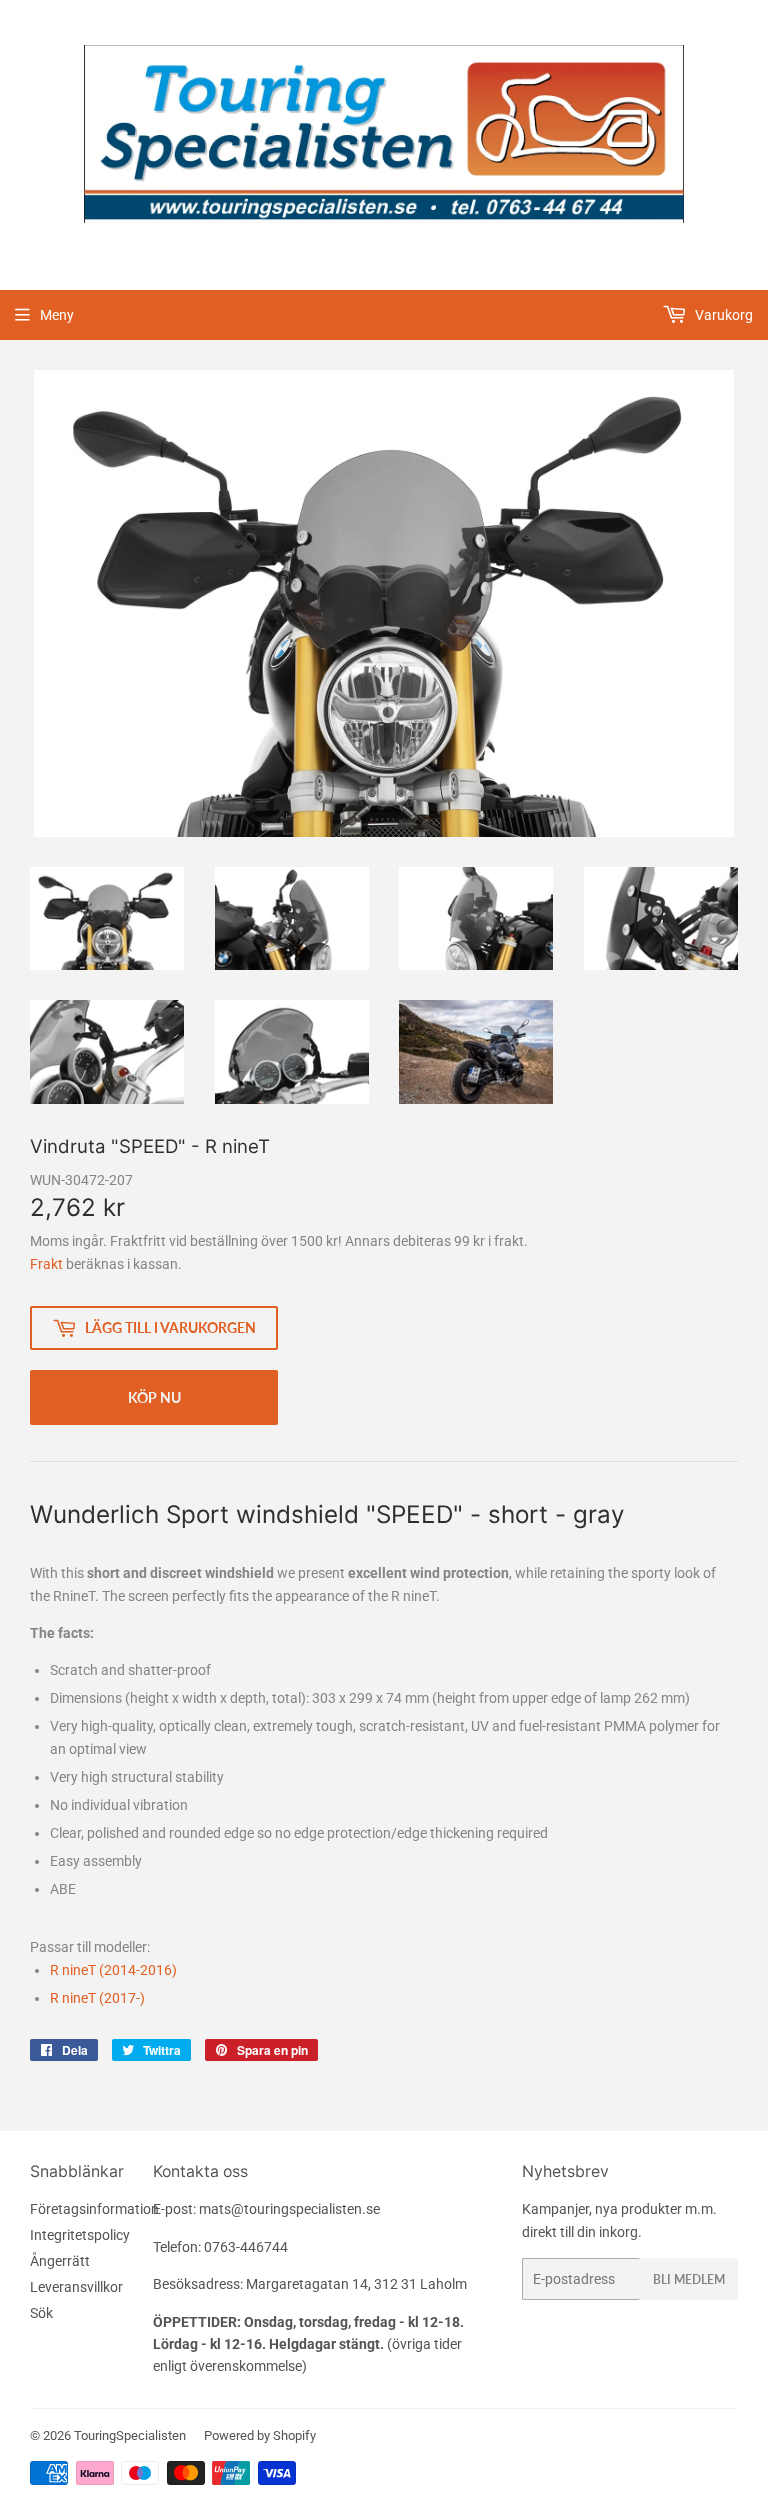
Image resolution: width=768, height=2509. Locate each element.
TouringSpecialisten (130, 2435)
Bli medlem (689, 2279)
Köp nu (154, 1397)
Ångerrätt (60, 2261)
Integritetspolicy (80, 2235)
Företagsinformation (94, 2209)
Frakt (46, 1264)
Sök (41, 2313)
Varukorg (722, 315)
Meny (57, 315)
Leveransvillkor (76, 2287)
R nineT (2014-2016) (113, 1970)
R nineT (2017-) (97, 1998)
